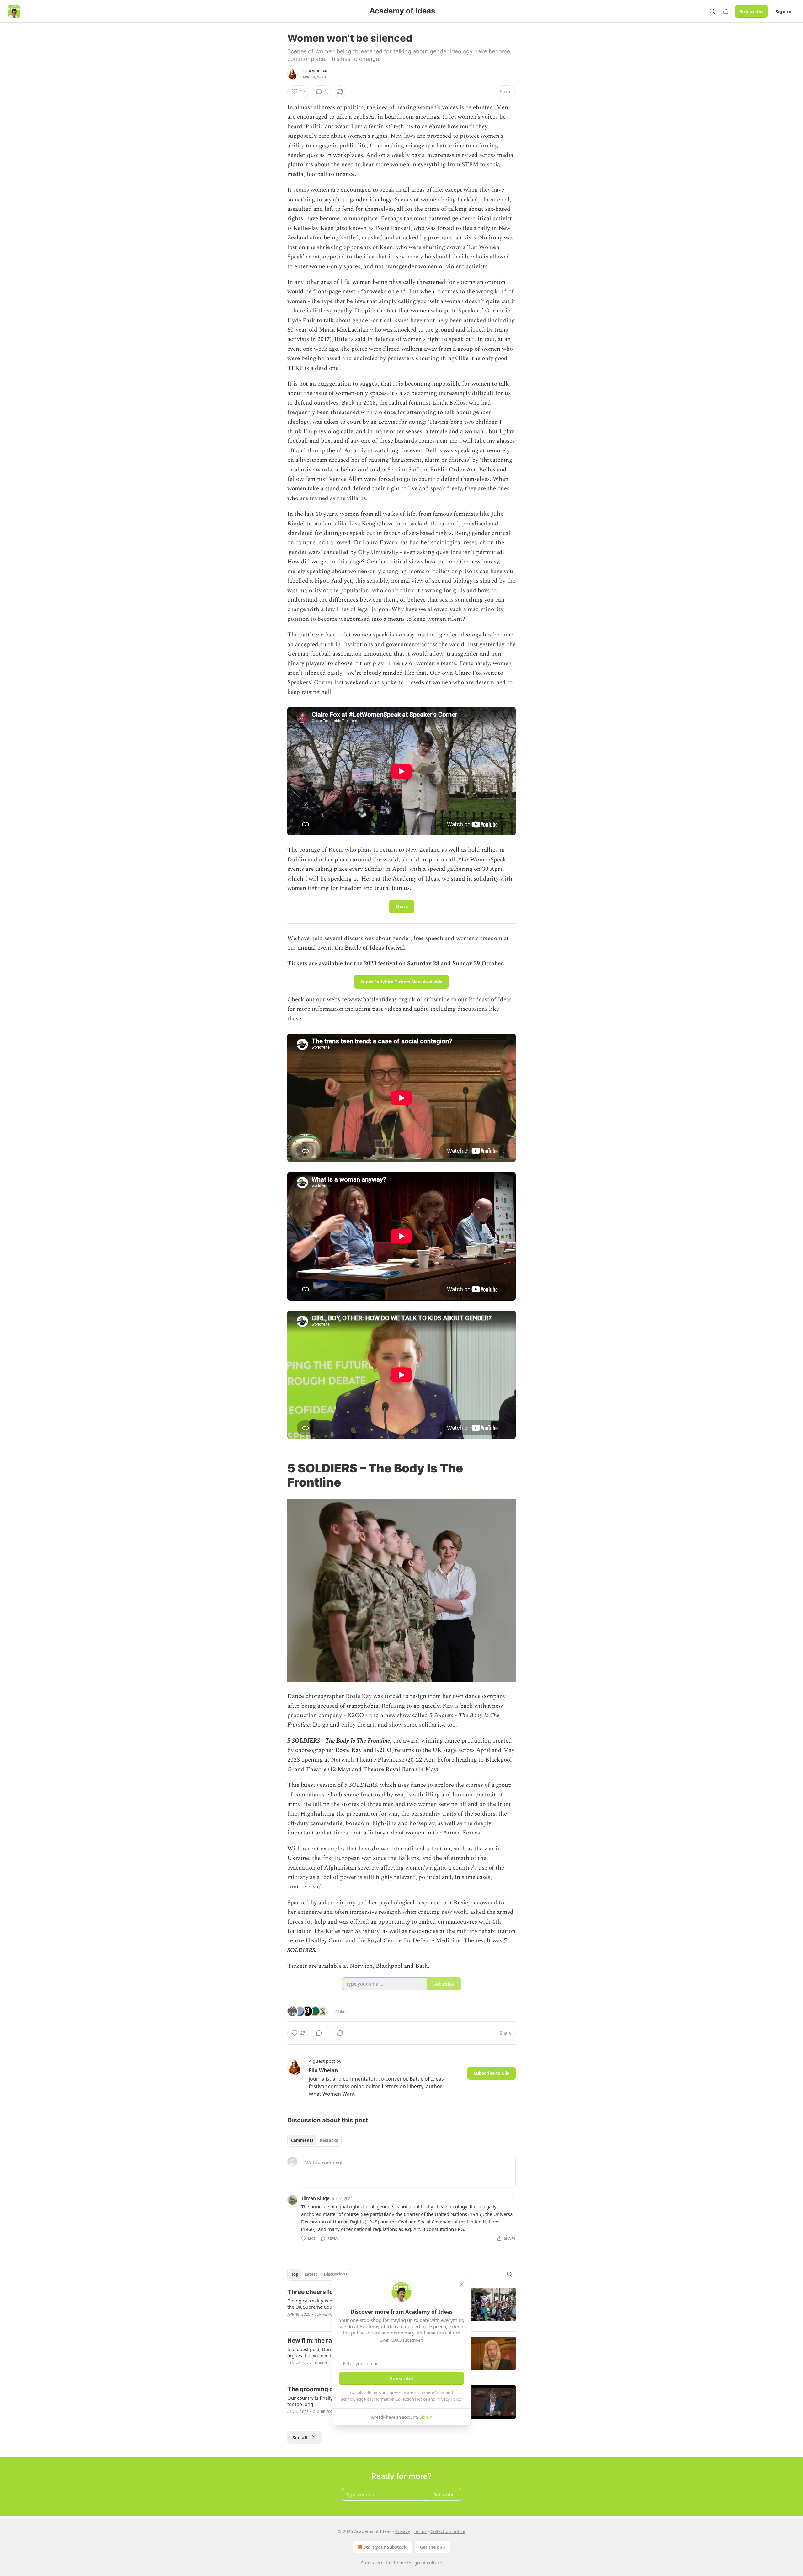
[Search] (712, 11)
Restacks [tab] (329, 2140)
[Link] (279, 1475)
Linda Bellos (449, 403)
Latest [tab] (311, 2274)
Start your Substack (385, 2547)
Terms (420, 2531)
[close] (462, 2284)
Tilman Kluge (315, 2198)
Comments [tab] (302, 2140)
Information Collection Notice (400, 2399)
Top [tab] (295, 2274)
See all (300, 2437)
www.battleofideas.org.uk (382, 1000)
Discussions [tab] (335, 2274)
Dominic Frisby (329, 2363)
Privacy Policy (449, 2399)
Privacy (403, 2531)
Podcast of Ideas (490, 1000)
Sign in (784, 11)
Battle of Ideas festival (375, 948)
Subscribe (751, 11)
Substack (370, 2563)
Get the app (432, 2547)
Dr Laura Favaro (376, 543)
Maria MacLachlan (344, 330)
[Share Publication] (726, 11)
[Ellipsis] (513, 2198)
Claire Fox (324, 2314)
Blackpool (389, 1966)
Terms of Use (432, 2393)
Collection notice (448, 2531)
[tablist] (314, 2140)
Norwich (361, 1966)
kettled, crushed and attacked (379, 238)
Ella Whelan (315, 71)
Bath (422, 1966)
